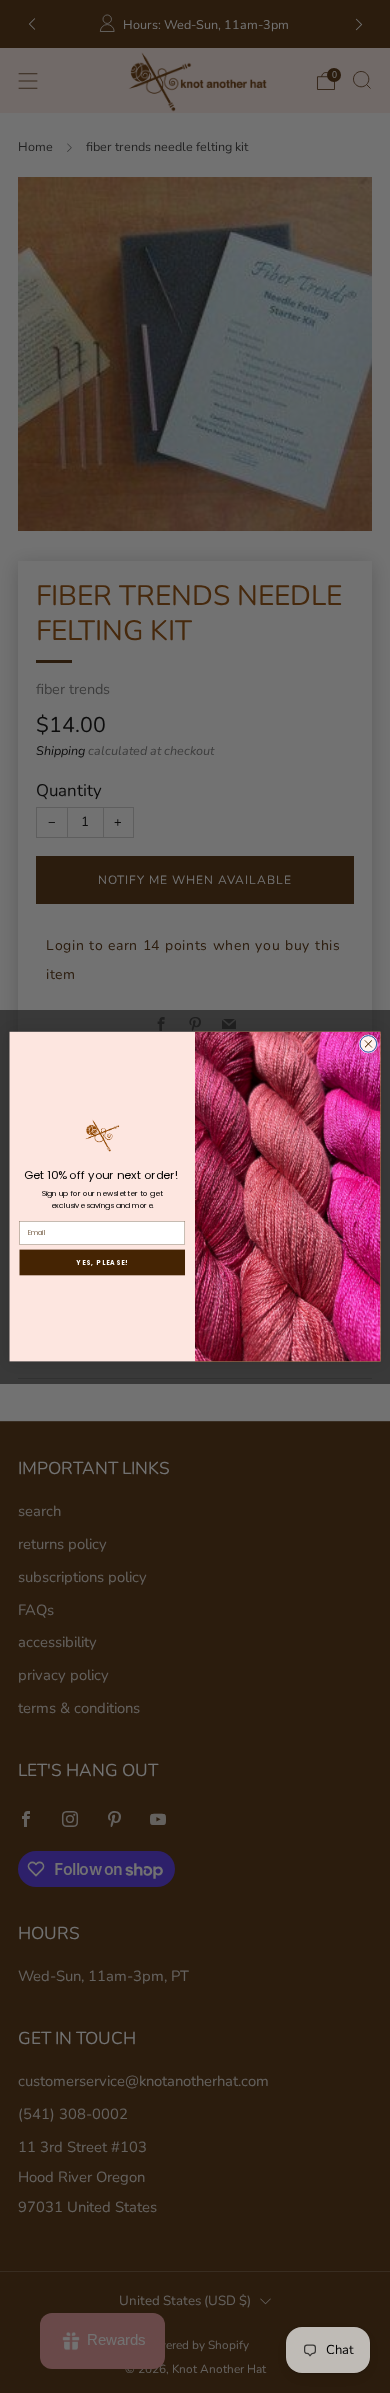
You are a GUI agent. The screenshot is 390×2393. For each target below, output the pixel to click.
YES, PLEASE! (102, 1262)
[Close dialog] (368, 1043)
